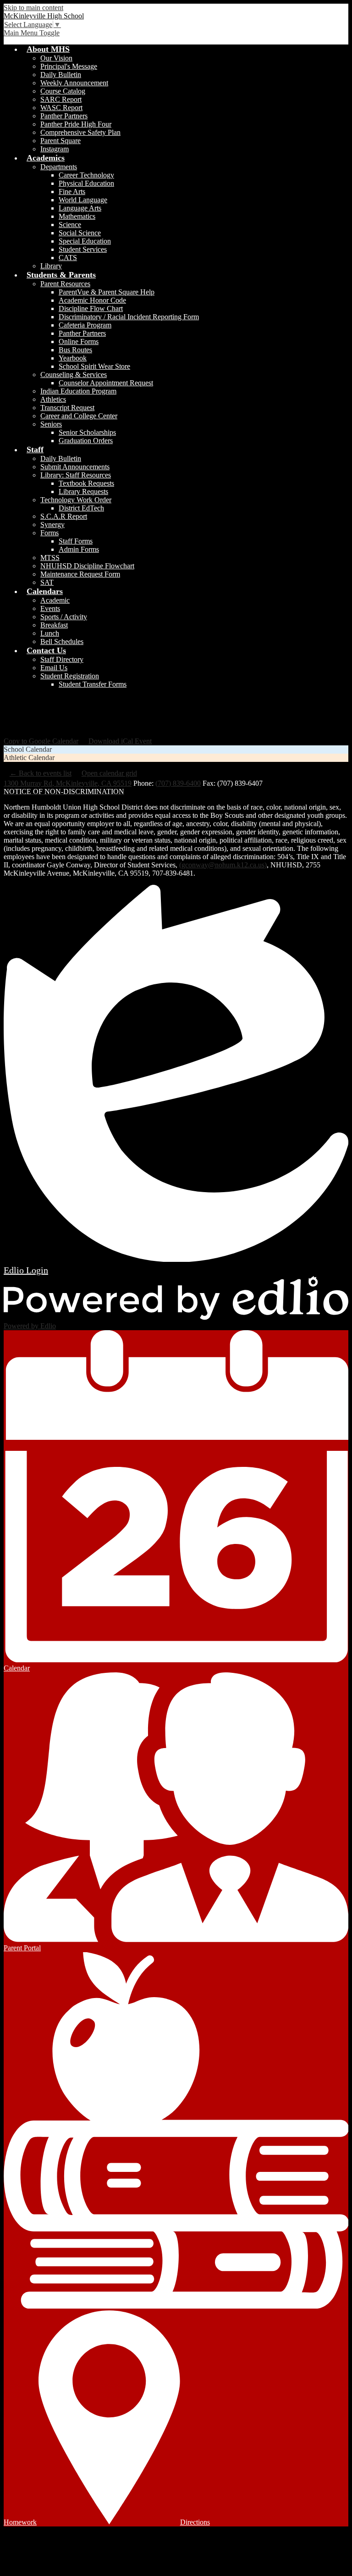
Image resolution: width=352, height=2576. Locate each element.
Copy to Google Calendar (41, 741)
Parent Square (60, 141)
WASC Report (61, 108)
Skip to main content (33, 8)
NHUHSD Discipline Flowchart (87, 566)
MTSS (50, 558)
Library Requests (83, 491)
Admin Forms (79, 549)
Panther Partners (64, 116)
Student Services (83, 249)
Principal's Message (69, 66)
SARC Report (61, 99)
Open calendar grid (109, 773)
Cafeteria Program (85, 325)
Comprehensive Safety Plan (80, 132)
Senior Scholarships (87, 432)
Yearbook (73, 358)
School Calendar (28, 749)
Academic (55, 600)
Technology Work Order (76, 500)
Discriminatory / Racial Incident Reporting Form (129, 317)
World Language (83, 200)
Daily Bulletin (61, 75)
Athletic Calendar (29, 758)
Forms (49, 533)
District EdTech (81, 508)
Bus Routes (75, 350)
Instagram (55, 149)
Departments (59, 167)
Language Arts (80, 208)
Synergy (52, 525)
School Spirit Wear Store (94, 366)
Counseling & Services (74, 375)
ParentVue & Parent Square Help (107, 292)
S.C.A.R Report (64, 516)
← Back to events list (41, 773)
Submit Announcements (75, 467)
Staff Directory (62, 659)
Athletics (53, 399)
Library (51, 266)
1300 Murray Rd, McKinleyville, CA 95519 (68, 783)
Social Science (80, 233)
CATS (68, 258)
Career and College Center (79, 416)
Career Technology (86, 175)
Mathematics (77, 216)
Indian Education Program (78, 391)
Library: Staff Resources (76, 475)
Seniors (51, 424)
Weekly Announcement (74, 83)
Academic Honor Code (92, 300)
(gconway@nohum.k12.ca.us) (223, 865)
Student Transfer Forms (93, 684)
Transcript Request (67, 408)
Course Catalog (63, 91)
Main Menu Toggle (32, 33)
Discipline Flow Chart (91, 308)
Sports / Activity (64, 617)
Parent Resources (65, 284)
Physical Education (86, 183)
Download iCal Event (120, 741)
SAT (47, 582)
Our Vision (56, 58)
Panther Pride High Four (76, 124)
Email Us (54, 668)
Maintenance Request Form (80, 574)
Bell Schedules (62, 641)
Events (50, 608)
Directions (195, 2522)
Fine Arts (72, 192)
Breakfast (54, 625)
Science (70, 225)
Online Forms (79, 341)
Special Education (85, 241)
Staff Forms (76, 541)
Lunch (50, 633)
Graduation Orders (86, 441)
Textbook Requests (86, 483)
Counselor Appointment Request (106, 383)
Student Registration (70, 676)
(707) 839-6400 (178, 783)
